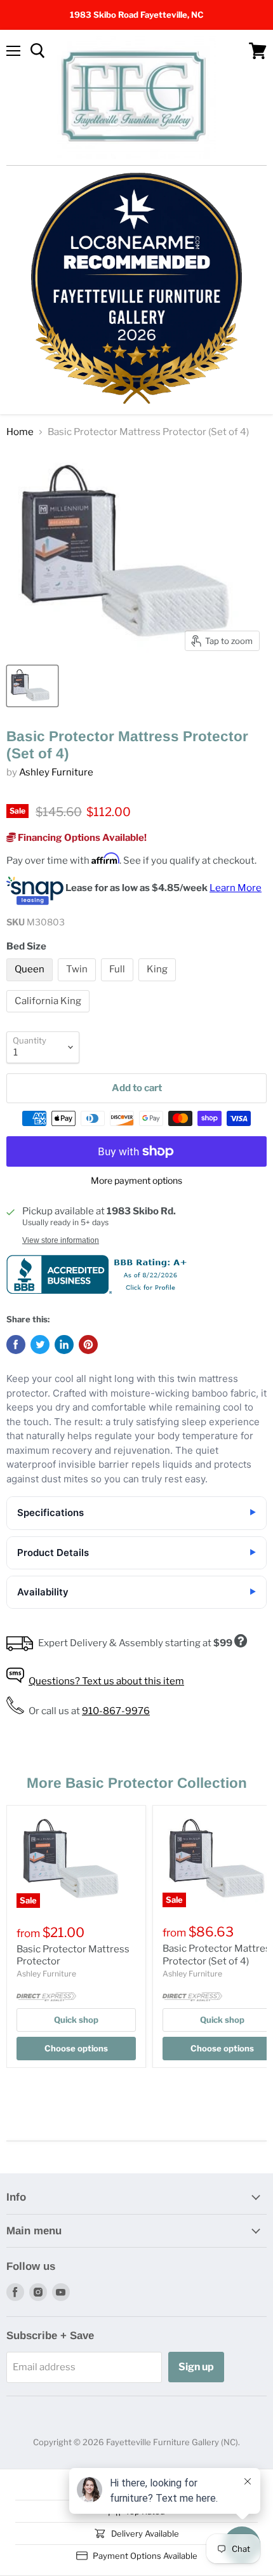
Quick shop (76, 2020)
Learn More (236, 888)
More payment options (136, 1181)
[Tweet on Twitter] (40, 1345)
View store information (61, 1240)
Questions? (106, 1681)
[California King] (50, 1016)
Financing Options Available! (81, 838)
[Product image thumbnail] (32, 686)
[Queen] (31, 984)
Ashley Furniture (56, 772)
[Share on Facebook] (16, 1345)
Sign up (196, 2367)
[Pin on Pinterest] (88, 1345)
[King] (159, 984)
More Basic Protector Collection (137, 1783)
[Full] (119, 984)
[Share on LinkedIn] (64, 1345)
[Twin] (78, 984)
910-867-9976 (116, 1711)
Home (20, 432)
